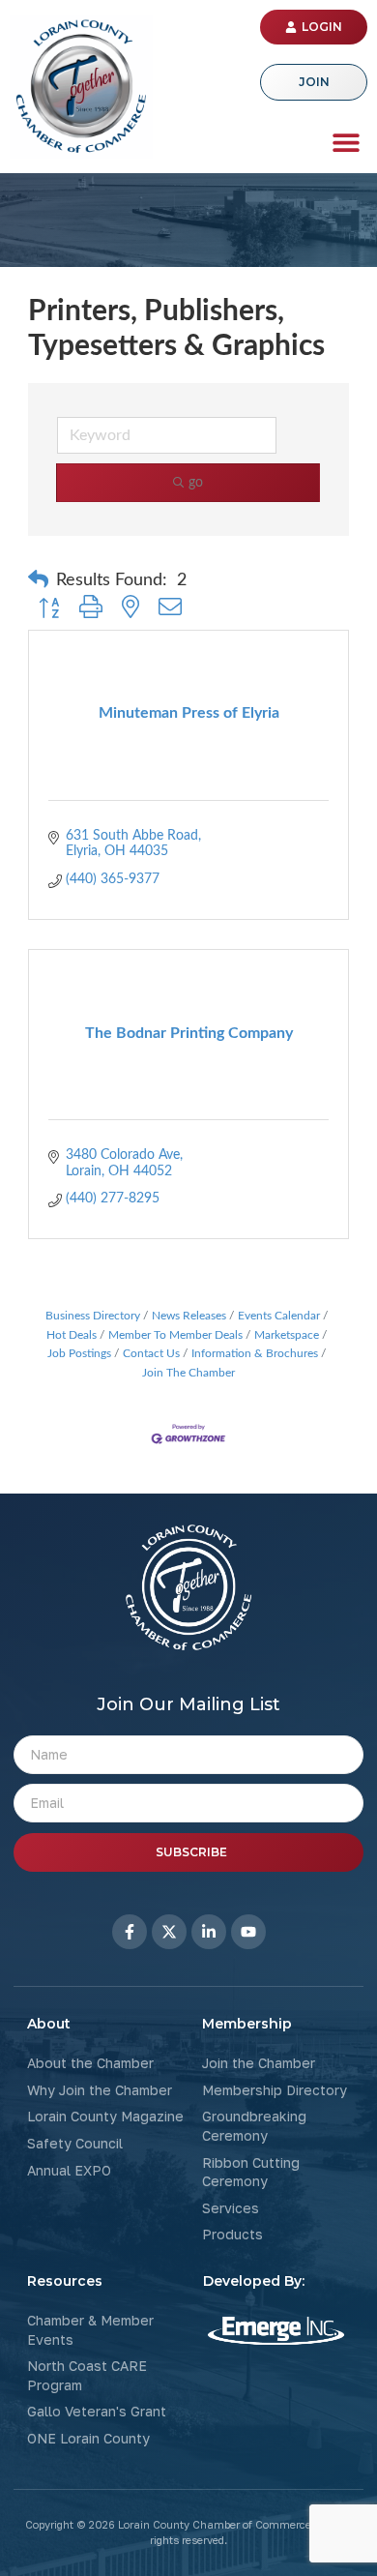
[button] (346, 142)
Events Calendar (279, 1316)
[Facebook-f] (130, 1932)
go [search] (196, 483)
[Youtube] (248, 1932)
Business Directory (93, 1316)
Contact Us (151, 1353)
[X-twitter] (169, 1932)
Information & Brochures (255, 1353)
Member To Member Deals (175, 1335)
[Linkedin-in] (209, 1932)
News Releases (189, 1316)
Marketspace (287, 1335)
